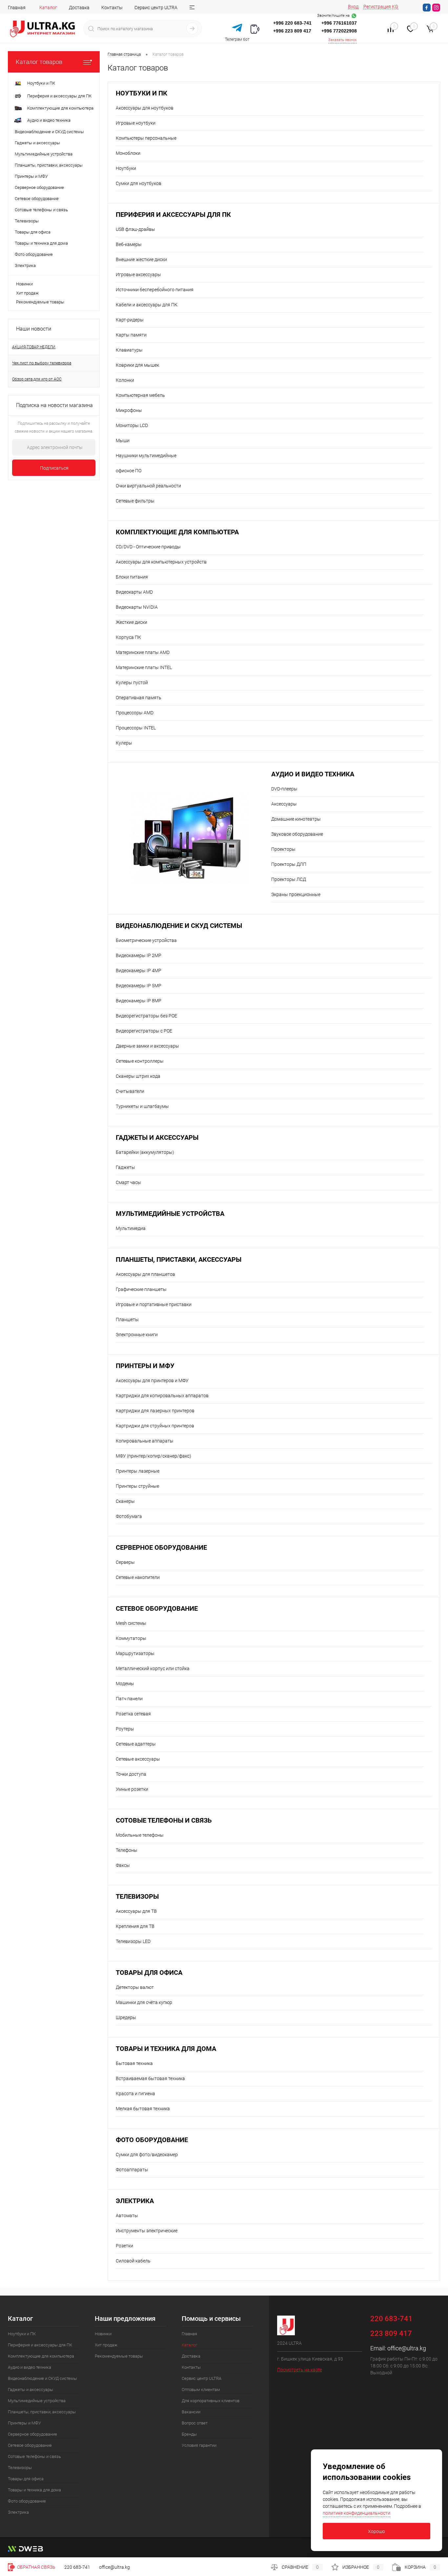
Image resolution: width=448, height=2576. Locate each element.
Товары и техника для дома (166, 2049)
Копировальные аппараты (145, 1441)
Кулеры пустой (132, 683)
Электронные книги (137, 1335)
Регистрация (377, 7)
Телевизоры (137, 1897)
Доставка (79, 8)
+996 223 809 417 (292, 31)
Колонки (125, 380)
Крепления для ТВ (135, 1926)
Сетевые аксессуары (138, 1759)
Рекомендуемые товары (40, 302)
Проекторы (283, 849)
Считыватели (130, 1091)
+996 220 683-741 (292, 23)
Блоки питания (132, 577)
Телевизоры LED (133, 1941)
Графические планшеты (141, 1289)
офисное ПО (129, 471)
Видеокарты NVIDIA (137, 607)
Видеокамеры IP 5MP (139, 986)
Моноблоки (128, 153)
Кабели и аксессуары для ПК (147, 305)
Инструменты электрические (147, 2231)
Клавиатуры (129, 350)
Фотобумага (129, 1516)
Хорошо (377, 2531)
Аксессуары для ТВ (136, 1911)
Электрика (135, 2201)
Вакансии (191, 2412)
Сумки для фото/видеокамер (147, 2155)
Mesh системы (131, 1623)
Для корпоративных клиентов (211, 2401)
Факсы (123, 1865)
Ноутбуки (126, 168)
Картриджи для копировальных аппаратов (162, 1396)
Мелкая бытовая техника (143, 2109)
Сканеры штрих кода (138, 1076)
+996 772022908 (339, 31)
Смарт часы (128, 1182)
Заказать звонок (343, 40)
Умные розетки (132, 1789)
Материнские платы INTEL (144, 667)
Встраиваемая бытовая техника (150, 2078)
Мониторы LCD (132, 425)
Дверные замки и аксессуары (147, 1046)
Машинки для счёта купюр (144, 2002)
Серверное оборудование (161, 1548)
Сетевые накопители (138, 1577)
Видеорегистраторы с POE (144, 1031)
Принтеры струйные (137, 1486)
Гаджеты (125, 1167)
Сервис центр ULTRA (156, 8)
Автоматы (127, 2216)
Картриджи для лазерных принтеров (155, 1411)
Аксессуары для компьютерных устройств (161, 562)
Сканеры (125, 1501)
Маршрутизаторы (135, 1653)
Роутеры (125, 1729)
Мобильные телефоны (140, 1835)
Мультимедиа (131, 1228)
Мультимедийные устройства (170, 1214)
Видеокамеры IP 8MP (139, 1001)
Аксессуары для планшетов (145, 1274)
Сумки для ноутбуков (139, 183)
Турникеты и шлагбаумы (142, 1106)
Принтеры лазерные (138, 1471)
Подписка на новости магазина (54, 405)
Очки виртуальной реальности (148, 486)
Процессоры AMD (135, 713)
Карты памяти (131, 335)
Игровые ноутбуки (136, 123)
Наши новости (34, 329)
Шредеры (126, 2017)
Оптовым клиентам (201, 2390)
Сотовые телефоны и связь (164, 1820)
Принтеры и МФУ (145, 1366)
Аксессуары (284, 804)
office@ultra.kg (407, 2348)
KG (395, 7)
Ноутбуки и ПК (142, 93)
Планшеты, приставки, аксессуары (179, 1260)
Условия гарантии (199, 2445)
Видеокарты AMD (134, 592)
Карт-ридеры (130, 320)
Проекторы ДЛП (289, 864)
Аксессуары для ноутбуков (145, 108)
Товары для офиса (149, 1973)
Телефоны (127, 1850)
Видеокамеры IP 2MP (139, 955)
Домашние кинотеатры (296, 819)
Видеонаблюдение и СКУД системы (179, 926)
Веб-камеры (129, 244)
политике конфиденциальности (356, 2513)
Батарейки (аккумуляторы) (145, 1152)
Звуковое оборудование (297, 834)
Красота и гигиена (135, 2094)
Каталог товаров (39, 62)
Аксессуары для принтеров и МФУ (152, 1380)
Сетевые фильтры (135, 501)
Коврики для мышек (137, 365)
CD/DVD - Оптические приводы (148, 547)
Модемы (125, 1684)
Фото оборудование (152, 2140)
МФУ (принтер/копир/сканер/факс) (153, 1456)
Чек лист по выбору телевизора (42, 363)
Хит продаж (27, 293)
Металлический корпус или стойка (153, 1668)
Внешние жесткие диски (141, 259)
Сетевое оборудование (157, 1609)
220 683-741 (77, 2567)
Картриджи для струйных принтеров (155, 1426)
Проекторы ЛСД (289, 879)
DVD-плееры (284, 789)
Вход (353, 7)
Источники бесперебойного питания (155, 290)
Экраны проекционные (296, 894)
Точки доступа (131, 1774)
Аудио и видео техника (313, 774)
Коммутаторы (131, 1638)
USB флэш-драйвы (135, 229)
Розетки (124, 2246)
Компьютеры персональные (146, 138)
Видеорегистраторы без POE (146, 1016)
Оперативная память (139, 698)
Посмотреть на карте (300, 2370)
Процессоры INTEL (136, 728)
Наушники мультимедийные (146, 456)
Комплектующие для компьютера (177, 532)
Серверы (125, 1562)
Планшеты (127, 1319)
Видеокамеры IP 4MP (139, 971)
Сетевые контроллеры (140, 1061)
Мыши (123, 440)
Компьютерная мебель (140, 395)
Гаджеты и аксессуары (157, 1138)
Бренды (189, 2434)
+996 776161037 (339, 23)
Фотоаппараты (132, 2170)
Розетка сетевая (133, 1714)
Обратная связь (36, 2567)
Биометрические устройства (146, 940)
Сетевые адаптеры (136, 1744)
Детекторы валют (135, 1987)
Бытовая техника (134, 2063)
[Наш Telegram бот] (237, 28)
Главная (17, 8)
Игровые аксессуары (138, 275)
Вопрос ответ (195, 2423)
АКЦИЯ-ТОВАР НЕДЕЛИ (34, 347)
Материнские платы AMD (143, 652)
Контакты (112, 8)
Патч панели (129, 1699)
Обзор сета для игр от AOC (37, 379)
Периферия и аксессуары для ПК (173, 215)
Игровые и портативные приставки (154, 1304)
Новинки (24, 284)
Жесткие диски (132, 622)
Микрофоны (129, 410)
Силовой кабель (133, 2261)
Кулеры (124, 743)
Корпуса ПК (128, 637)
